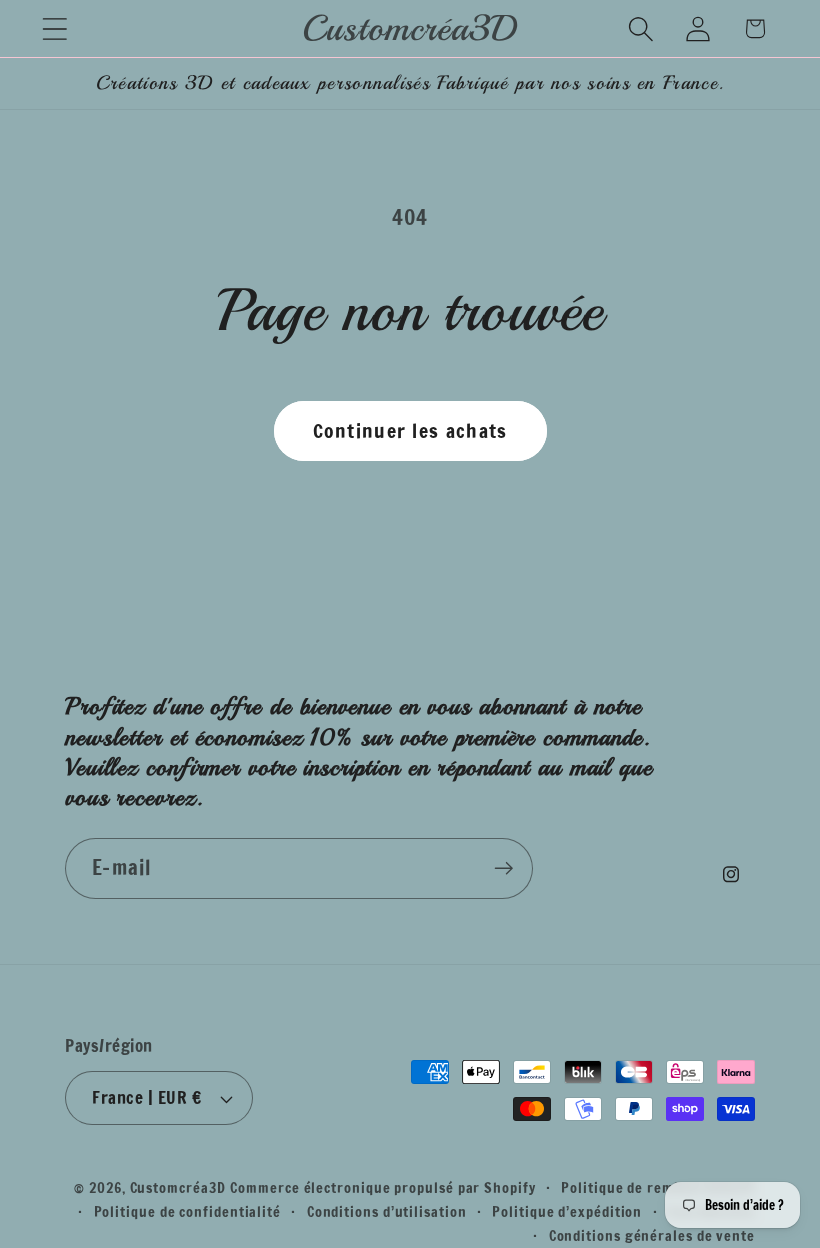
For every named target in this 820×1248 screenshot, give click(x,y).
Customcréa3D (178, 1187)
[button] (54, 28)
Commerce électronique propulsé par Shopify (382, 1187)
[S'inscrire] (503, 868)
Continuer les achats (410, 430)
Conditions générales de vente (652, 1235)
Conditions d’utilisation (387, 1211)
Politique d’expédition (567, 1211)
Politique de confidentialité (187, 1211)
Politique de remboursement (658, 1187)
